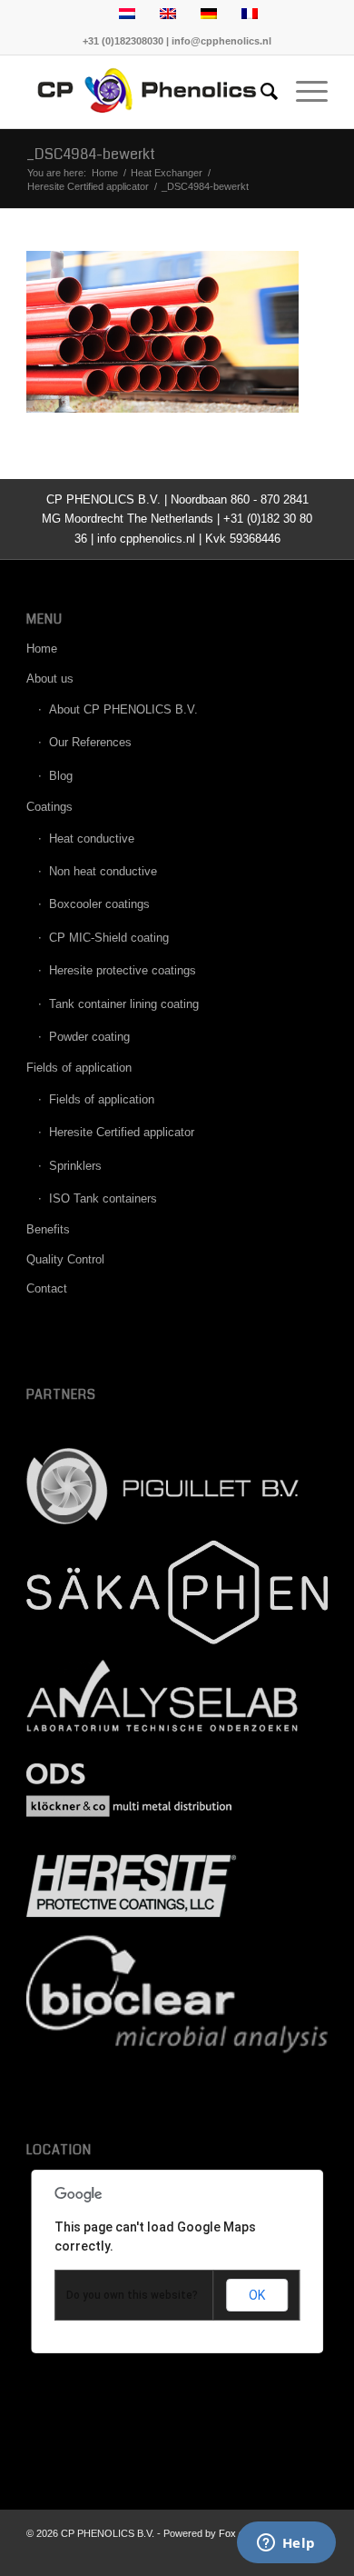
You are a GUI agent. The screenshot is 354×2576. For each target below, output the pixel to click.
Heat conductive (92, 839)
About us (50, 679)
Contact (47, 1288)
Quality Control (65, 1259)
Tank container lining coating (124, 1004)
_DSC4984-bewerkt (91, 154)
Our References (90, 742)
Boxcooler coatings (99, 904)
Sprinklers (75, 1166)
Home (42, 649)
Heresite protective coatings (123, 970)
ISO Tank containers (103, 1198)
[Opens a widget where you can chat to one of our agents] (286, 2544)
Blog (61, 776)
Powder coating (89, 1037)
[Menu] (303, 92)
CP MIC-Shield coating (109, 938)
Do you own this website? (132, 2295)
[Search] (260, 92)
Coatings (49, 807)
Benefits (48, 1229)
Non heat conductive (103, 871)
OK (257, 2295)
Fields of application (79, 1068)
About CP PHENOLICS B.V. (123, 709)
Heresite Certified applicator (122, 1132)
